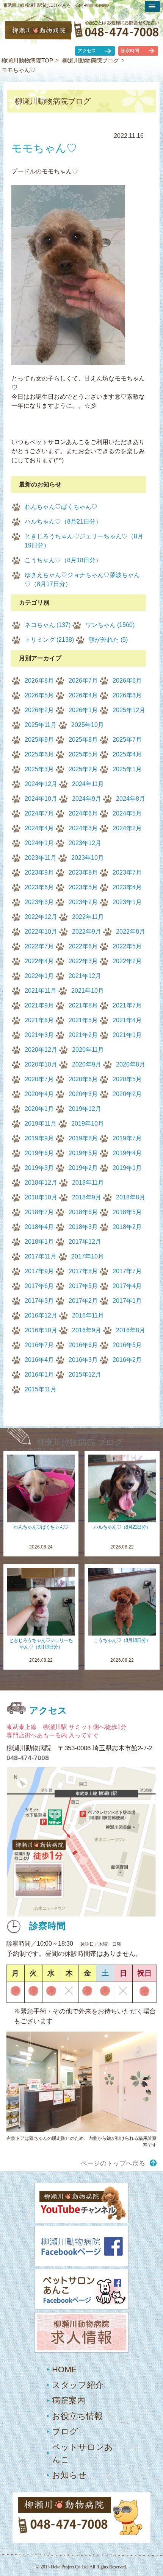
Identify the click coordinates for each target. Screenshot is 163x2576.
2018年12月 (41, 1183)
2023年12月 (85, 843)
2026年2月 (39, 710)
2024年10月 (41, 799)
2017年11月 (41, 1256)
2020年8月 (131, 1064)
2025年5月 (83, 754)
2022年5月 (127, 946)
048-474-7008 (28, 1758)
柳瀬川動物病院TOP (27, 60)
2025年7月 (127, 740)
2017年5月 (83, 1286)
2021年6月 (39, 1020)
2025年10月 (88, 725)
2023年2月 (83, 902)
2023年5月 (83, 887)
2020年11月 (88, 1050)
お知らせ (69, 2475)
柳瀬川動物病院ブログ (91, 60)
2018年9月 (87, 1197)
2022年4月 (39, 961)
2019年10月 (88, 1123)
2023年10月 (88, 858)
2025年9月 (39, 740)
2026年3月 (127, 695)
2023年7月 (127, 872)
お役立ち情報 (77, 2416)
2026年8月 (39, 681)
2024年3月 (83, 828)
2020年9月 (87, 1064)
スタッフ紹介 (78, 2385)
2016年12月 (41, 1315)
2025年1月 (127, 769)
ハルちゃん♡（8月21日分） (63, 522)
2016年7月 (39, 1345)
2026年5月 (39, 695)
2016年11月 (88, 1315)
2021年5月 (83, 1020)
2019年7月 (127, 1138)
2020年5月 (127, 1079)
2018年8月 (131, 1197)
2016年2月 (127, 1360)
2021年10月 (88, 991)
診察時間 (130, 51)
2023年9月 (39, 872)
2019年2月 (83, 1168)
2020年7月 (39, 1079)
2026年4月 (83, 695)
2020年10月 (41, 1064)
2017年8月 (83, 1271)
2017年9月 (39, 1271)
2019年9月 (39, 1138)
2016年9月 (87, 1330)
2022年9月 (87, 932)
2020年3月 (83, 1094)
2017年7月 (127, 1271)
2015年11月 (41, 1389)
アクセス (87, 51)
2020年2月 (127, 1094)
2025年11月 (41, 725)
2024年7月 (39, 813)
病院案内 (69, 2401)
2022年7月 (39, 946)
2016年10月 (41, 1330)
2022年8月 (131, 932)
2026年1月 (83, 710)
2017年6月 (39, 1286)
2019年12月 (85, 1109)
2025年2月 (83, 769)
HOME (64, 2369)
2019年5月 (83, 1153)
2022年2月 (127, 961)
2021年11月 (41, 991)
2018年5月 (127, 1212)
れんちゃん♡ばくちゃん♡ (61, 507)
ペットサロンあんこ (82, 2453)
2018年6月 (83, 1212)
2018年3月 (83, 1227)
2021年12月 (85, 976)
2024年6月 (83, 813)
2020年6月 (83, 1079)
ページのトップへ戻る (113, 2164)
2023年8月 (83, 872)
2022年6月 (83, 946)
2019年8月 (83, 1138)
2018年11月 (88, 1183)
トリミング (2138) (49, 640)
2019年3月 (39, 1168)
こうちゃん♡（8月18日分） (63, 560)
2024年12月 (41, 784)
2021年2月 (83, 1035)
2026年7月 (83, 681)
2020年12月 (41, 1050)
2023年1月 (127, 902)
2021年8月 (83, 1005)
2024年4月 (39, 828)
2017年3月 (39, 1301)
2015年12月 (85, 1375)
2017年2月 (83, 1301)
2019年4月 (127, 1153)
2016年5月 (127, 1345)
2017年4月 (127, 1286)
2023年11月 (41, 858)
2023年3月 (39, 902)
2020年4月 (39, 1094)
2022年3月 (83, 961)
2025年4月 (127, 754)
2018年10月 (41, 1197)
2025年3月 (39, 769)
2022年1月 (39, 976)
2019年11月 (41, 1123)
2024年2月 (127, 828)
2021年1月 (127, 1035)
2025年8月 (83, 740)
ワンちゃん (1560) (110, 625)
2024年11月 (88, 784)
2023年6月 (39, 887)
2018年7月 (39, 1212)
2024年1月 (39, 843)
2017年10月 (88, 1256)
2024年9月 (87, 799)
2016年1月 (39, 1375)
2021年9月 (39, 1005)
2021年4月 (127, 1020)
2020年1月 (39, 1109)
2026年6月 (127, 681)
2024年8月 (131, 799)
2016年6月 (83, 1345)
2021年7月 (127, 1005)
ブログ (65, 2432)
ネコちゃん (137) (48, 625)
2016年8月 (131, 1330)
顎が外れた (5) (108, 640)
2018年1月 (39, 1242)
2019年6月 (39, 1153)
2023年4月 (127, 887)
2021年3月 (39, 1035)
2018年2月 (127, 1227)
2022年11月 (88, 917)
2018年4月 (39, 1227)
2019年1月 (127, 1168)
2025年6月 (39, 754)
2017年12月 (85, 1242)
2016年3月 (83, 1360)
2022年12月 (41, 917)
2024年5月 (127, 813)
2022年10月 (41, 932)
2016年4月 (39, 1360)
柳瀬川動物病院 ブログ (80, 1442)
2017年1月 (127, 1301)
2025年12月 (129, 710)
